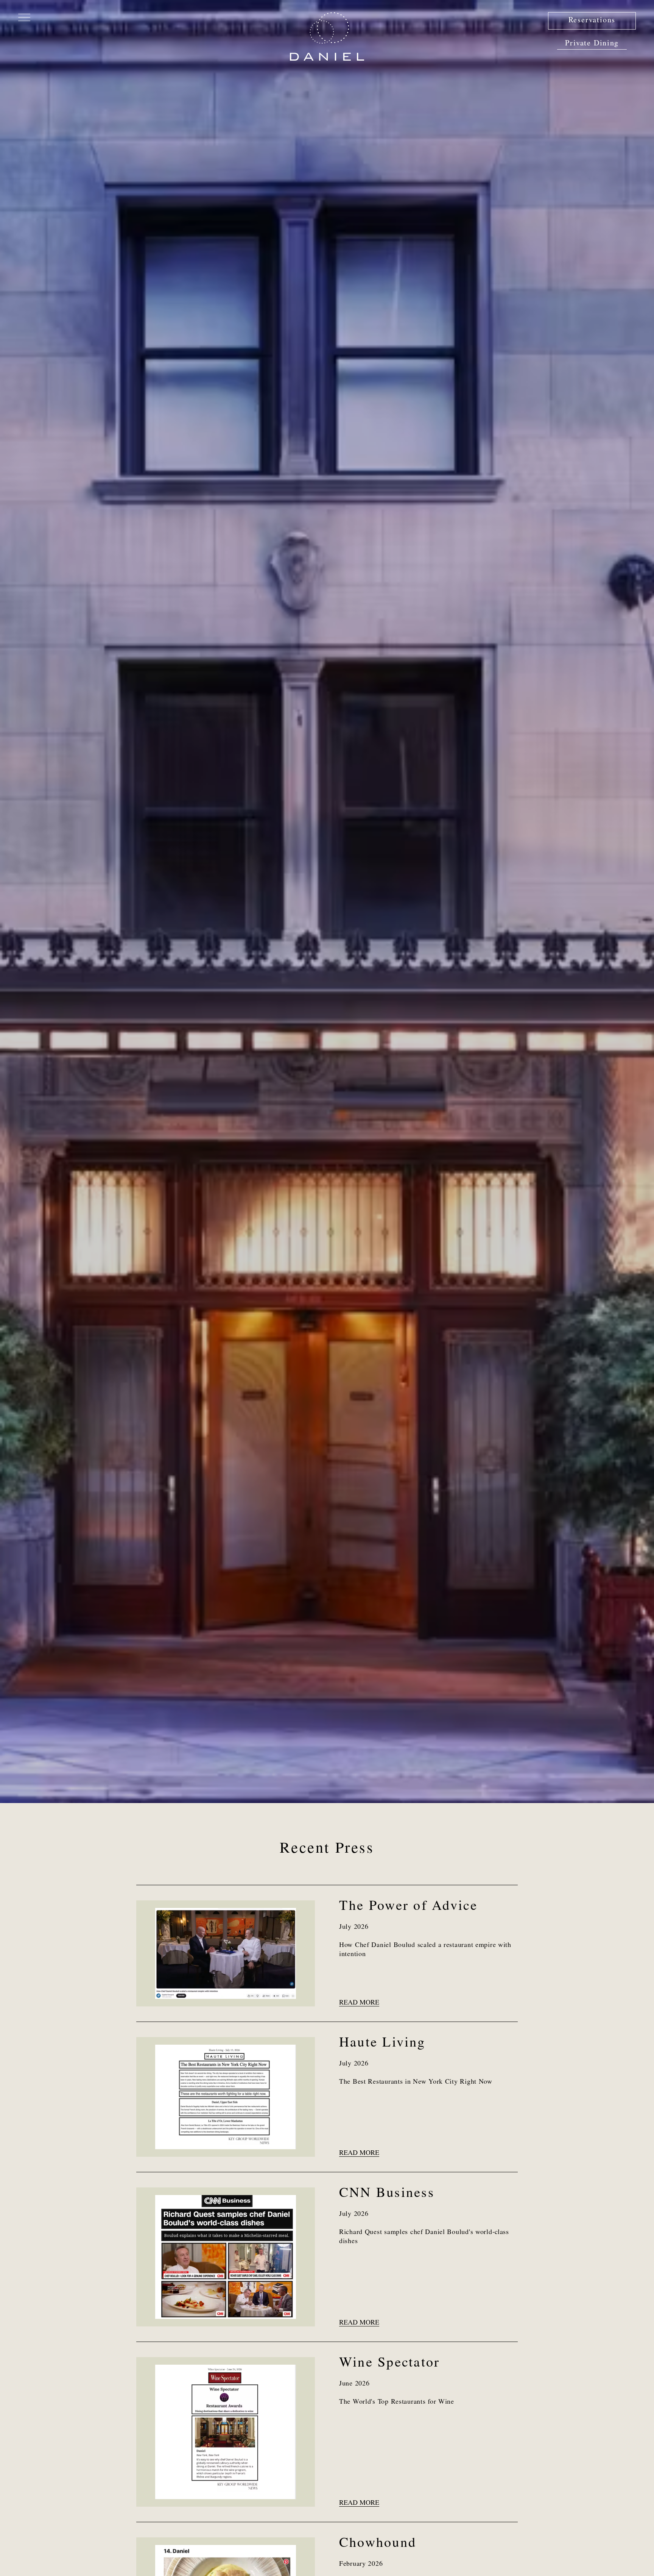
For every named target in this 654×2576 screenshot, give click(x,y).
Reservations (592, 21)
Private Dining (592, 44)
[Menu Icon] (24, 17)
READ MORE (359, 2003)
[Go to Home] (327, 36)
